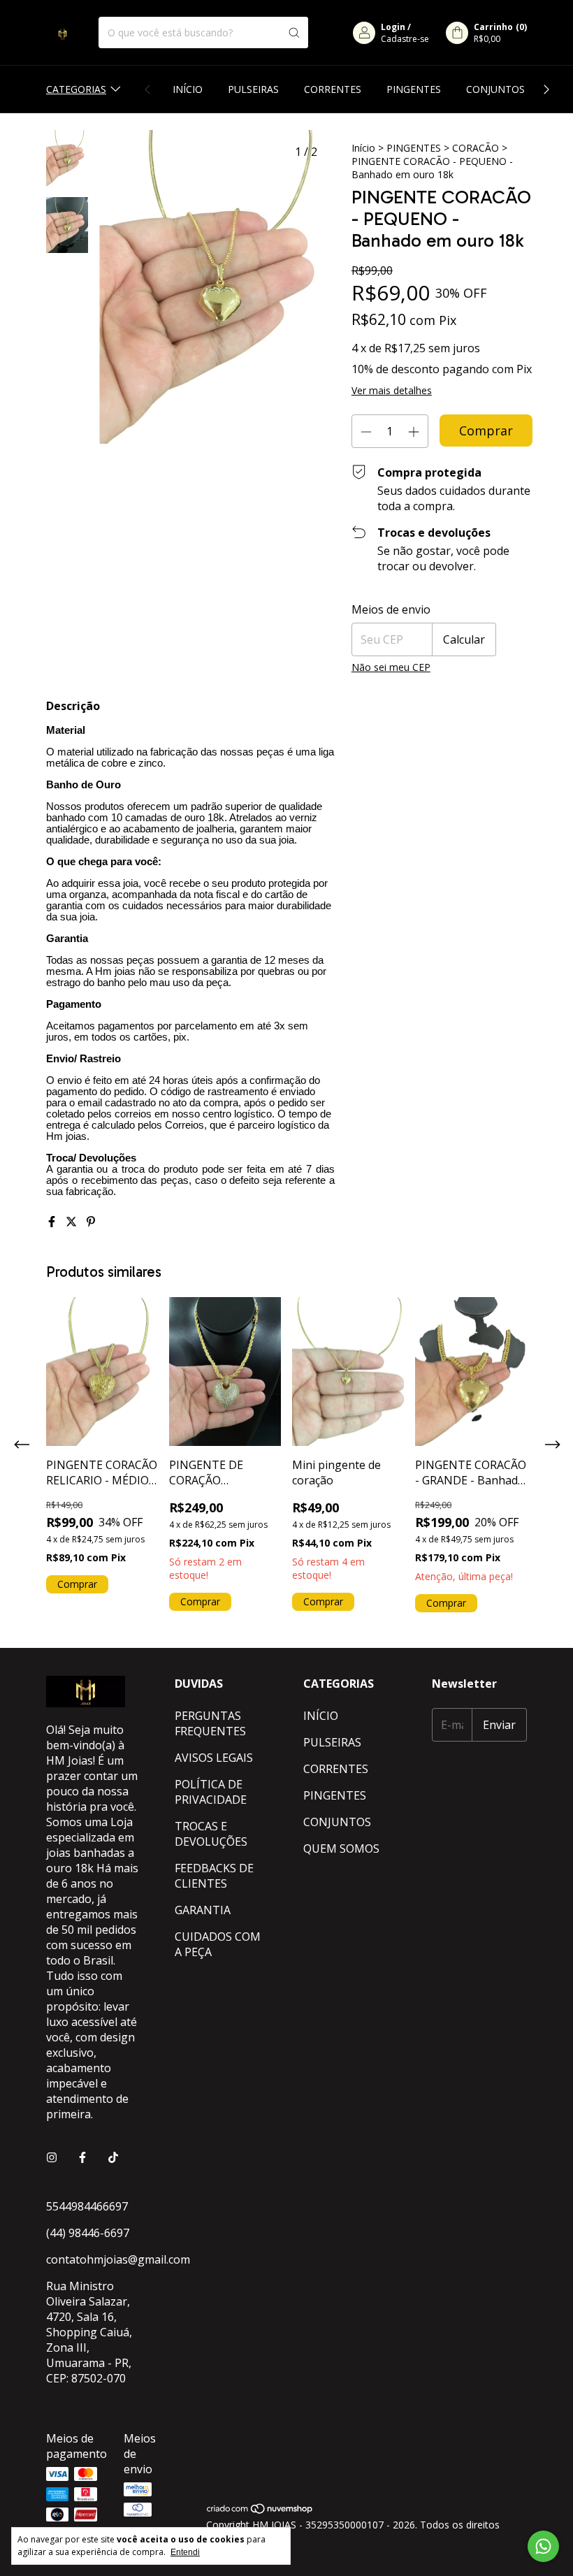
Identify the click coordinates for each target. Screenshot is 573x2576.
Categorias (76, 89)
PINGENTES (414, 89)
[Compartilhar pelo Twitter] (73, 1222)
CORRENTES (333, 89)
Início (363, 148)
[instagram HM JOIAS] (52, 2157)
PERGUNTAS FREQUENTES (210, 1723)
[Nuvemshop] (260, 2511)
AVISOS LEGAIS (214, 1758)
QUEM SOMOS (341, 1848)
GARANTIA (203, 1910)
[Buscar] (294, 32)
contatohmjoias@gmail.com (118, 2259)
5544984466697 (87, 2206)
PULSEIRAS (253, 89)
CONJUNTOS (495, 89)
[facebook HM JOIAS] (82, 2157)
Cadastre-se (405, 39)
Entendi (185, 2552)
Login (393, 27)
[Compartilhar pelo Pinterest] (91, 1222)
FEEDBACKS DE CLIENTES (214, 1876)
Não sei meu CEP (391, 667)
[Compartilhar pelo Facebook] (53, 1222)
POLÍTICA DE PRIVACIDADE (211, 1792)
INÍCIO (188, 89)
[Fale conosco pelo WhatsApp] (543, 2546)
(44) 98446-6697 (88, 2233)
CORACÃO (476, 148)
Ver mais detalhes (392, 390)
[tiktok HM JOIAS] (113, 2157)
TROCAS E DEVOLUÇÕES (211, 1834)
